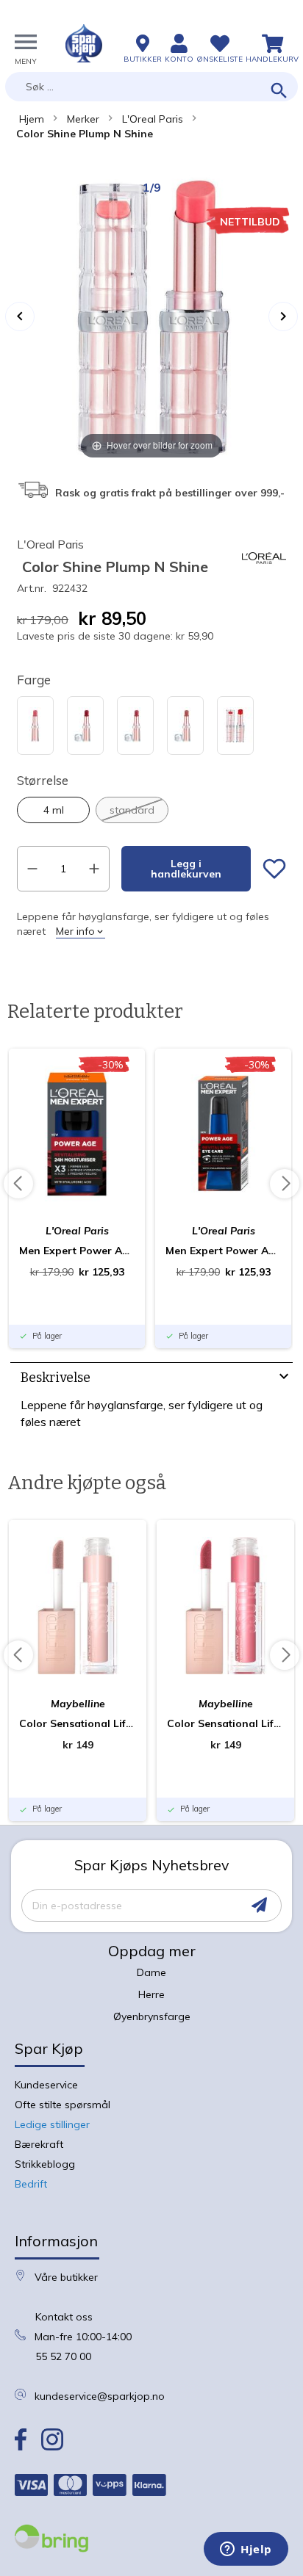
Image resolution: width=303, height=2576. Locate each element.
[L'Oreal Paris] (264, 576)
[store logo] (84, 43)
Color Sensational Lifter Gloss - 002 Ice (78, 1723)
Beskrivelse (56, 1378)
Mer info (75, 931)
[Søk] (279, 91)
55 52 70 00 (63, 2356)
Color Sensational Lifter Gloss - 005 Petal (225, 1723)
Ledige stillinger (52, 2124)
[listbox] (151, 727)
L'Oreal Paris (153, 119)
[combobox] (151, 87)
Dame (151, 1972)
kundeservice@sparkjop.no (100, 2396)
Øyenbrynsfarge (152, 2016)
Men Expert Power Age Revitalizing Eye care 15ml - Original (223, 1251)
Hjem (32, 119)
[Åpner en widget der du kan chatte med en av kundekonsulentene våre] (246, 2550)
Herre (151, 1994)
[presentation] (151, 1379)
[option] (35, 726)
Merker (83, 119)
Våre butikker (66, 2277)
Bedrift (31, 2184)
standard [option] (132, 810)
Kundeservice (46, 2085)
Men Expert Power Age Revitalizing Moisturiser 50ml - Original (77, 1251)
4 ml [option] (54, 810)
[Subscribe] (259, 1905)
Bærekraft (39, 2144)
